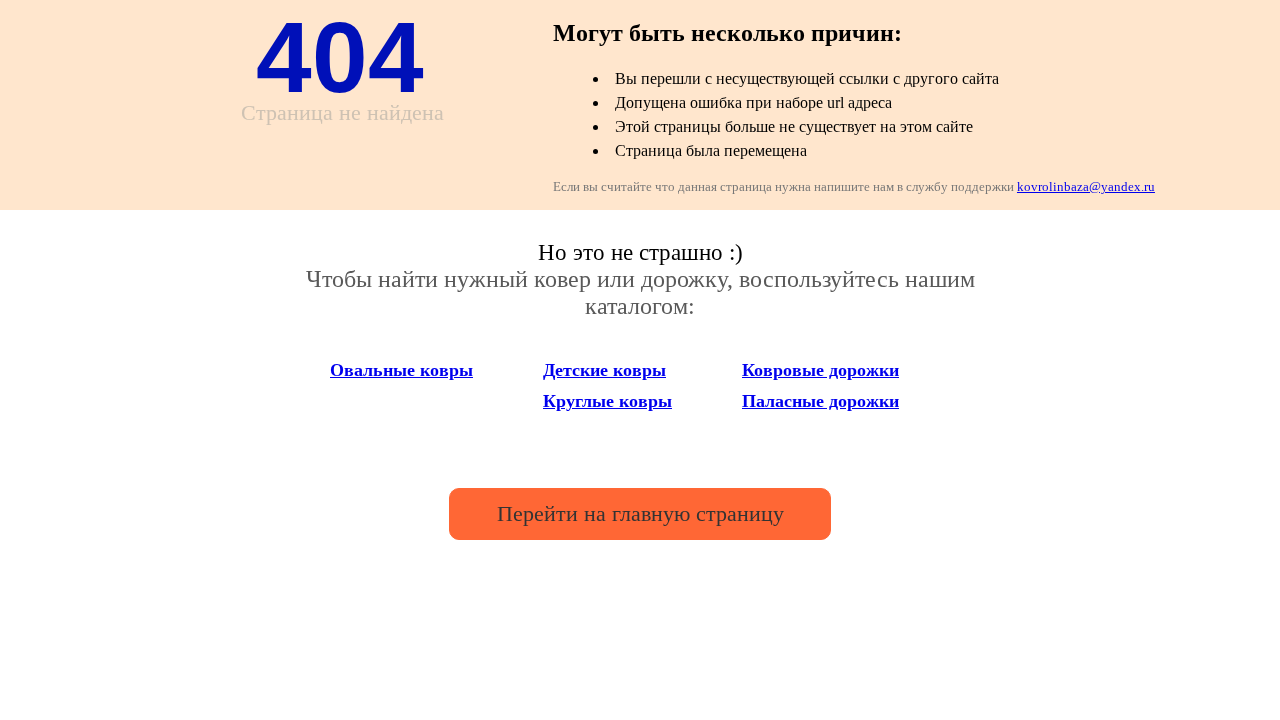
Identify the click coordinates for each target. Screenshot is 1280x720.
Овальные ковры (401, 370)
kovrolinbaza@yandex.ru (1086, 186)
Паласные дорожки (820, 401)
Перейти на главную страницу (640, 513)
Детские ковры (604, 370)
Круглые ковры (607, 401)
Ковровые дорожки (820, 370)
